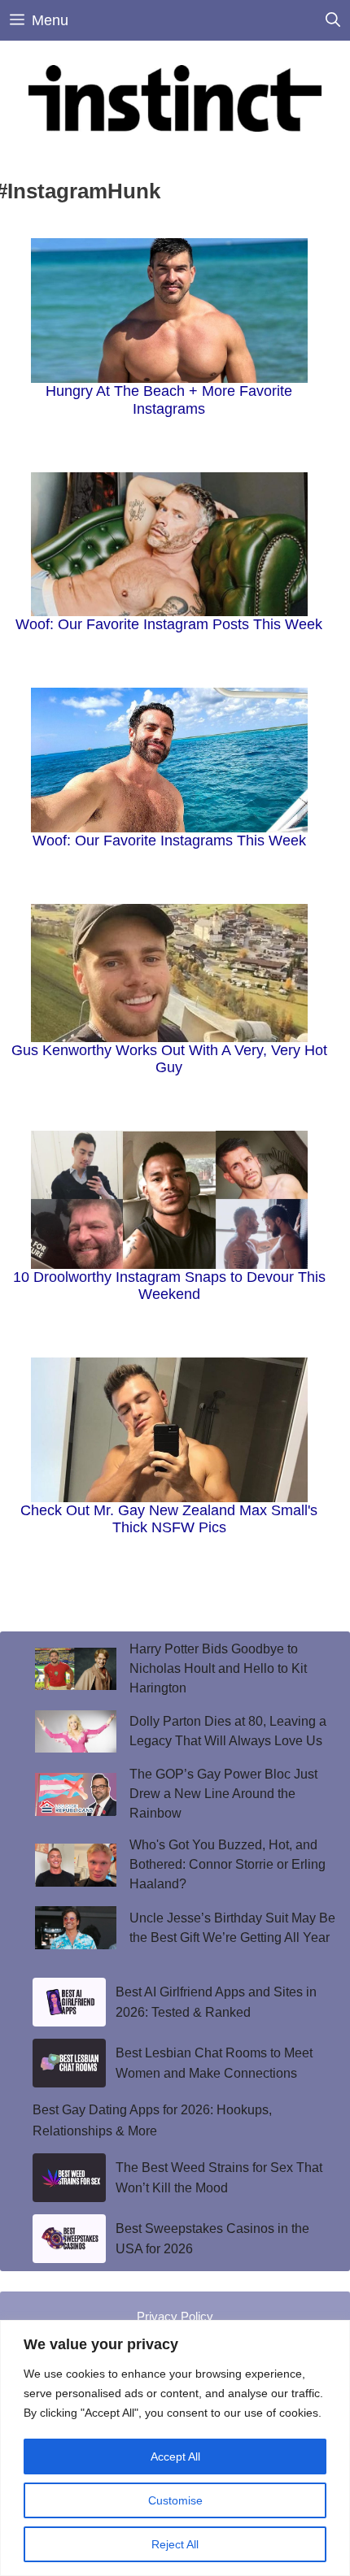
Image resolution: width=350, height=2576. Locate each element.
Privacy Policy (175, 2316)
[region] (175, 2448)
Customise (175, 2500)
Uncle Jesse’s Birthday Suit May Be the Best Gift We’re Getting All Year (232, 1928)
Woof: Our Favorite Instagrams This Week (169, 841)
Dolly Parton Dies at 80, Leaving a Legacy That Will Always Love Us (228, 1731)
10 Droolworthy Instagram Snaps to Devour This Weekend (169, 1286)
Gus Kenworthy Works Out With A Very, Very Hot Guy (169, 1059)
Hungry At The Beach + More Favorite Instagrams (169, 400)
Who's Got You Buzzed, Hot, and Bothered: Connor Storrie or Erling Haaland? (227, 1864)
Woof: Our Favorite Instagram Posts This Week (169, 624)
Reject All (175, 2544)
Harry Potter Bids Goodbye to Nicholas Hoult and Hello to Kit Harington (218, 1668)
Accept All (175, 2457)
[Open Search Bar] (333, 20)
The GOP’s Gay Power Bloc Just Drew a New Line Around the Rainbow (223, 1794)
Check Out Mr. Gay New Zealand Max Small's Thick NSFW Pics (169, 1519)
